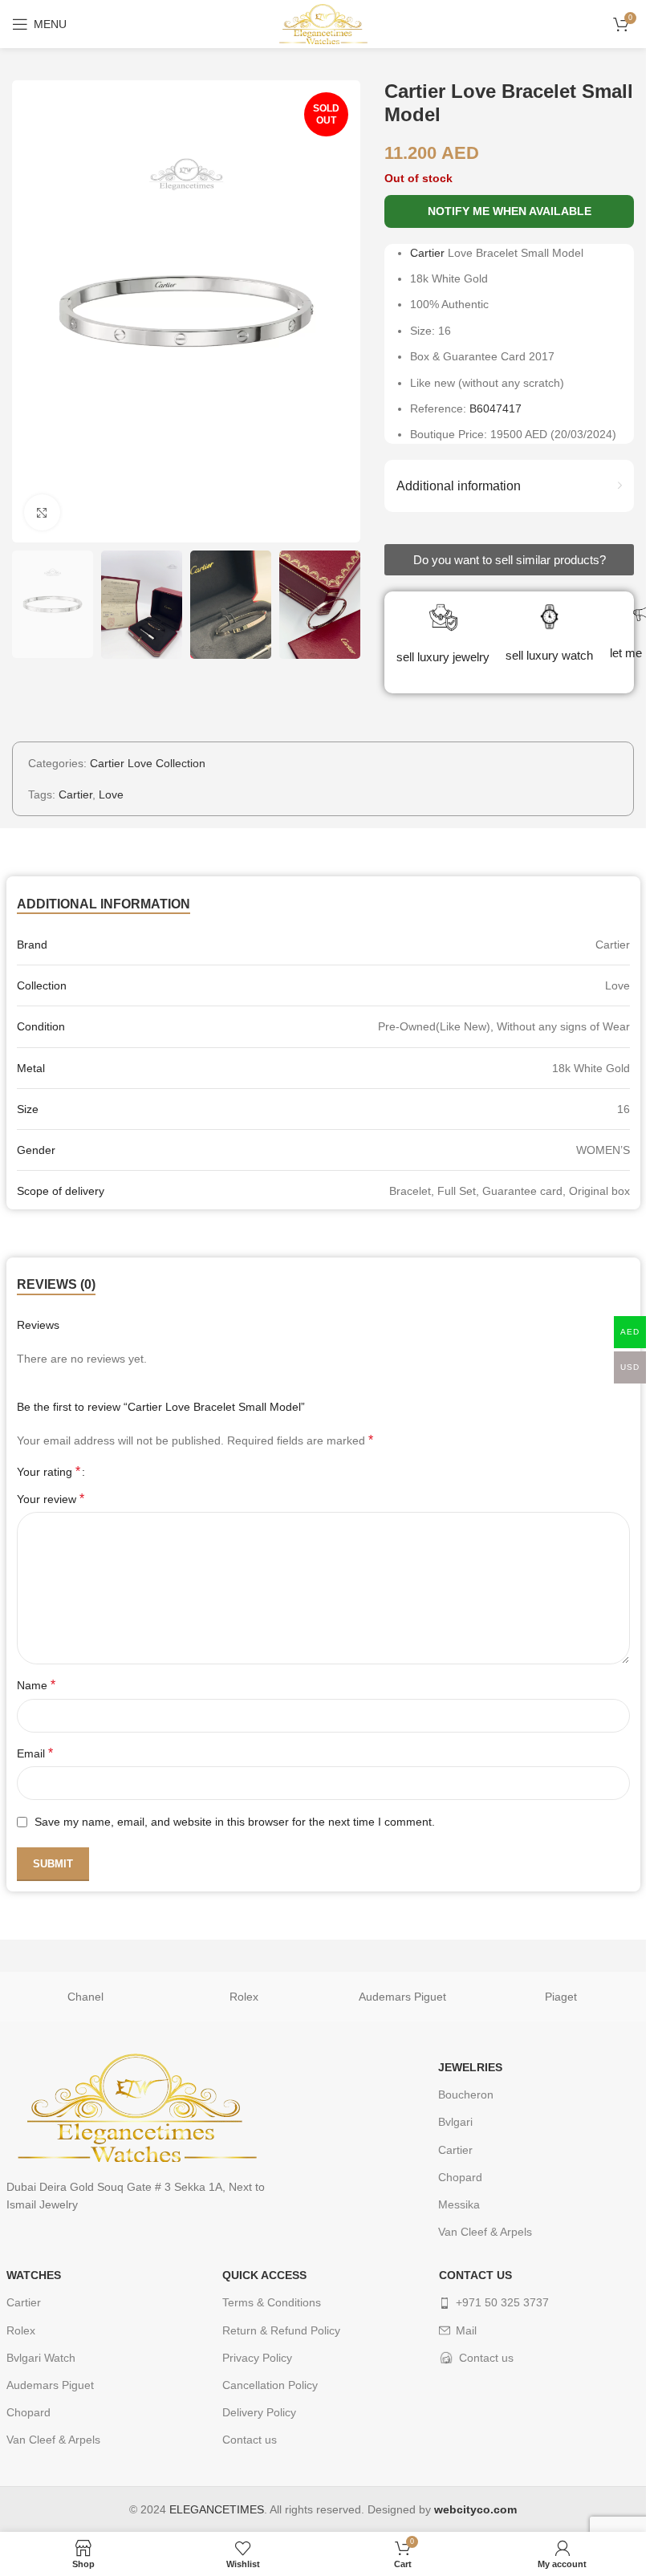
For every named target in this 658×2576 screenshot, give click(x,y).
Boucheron (466, 2095)
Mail (466, 2330)
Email (35, 1753)
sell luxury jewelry (443, 657)
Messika (459, 2204)
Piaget (561, 1997)
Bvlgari (455, 2122)
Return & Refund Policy (281, 2330)
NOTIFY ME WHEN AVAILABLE (510, 211)
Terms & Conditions (272, 2302)
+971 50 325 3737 (502, 2302)
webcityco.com (475, 2509)
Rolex (244, 1997)
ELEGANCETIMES (217, 2509)
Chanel (85, 1997)
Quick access (264, 2275)
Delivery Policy (259, 2412)
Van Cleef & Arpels (485, 2232)
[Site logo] (323, 23)
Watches (34, 2275)
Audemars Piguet (402, 1997)
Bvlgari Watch (41, 2358)
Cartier (427, 253)
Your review (51, 1499)
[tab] (104, 904)
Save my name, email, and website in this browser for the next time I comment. (235, 1822)
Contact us (250, 2440)
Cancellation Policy (270, 2385)
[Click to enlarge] (42, 512)
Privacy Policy (257, 2358)
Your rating (49, 1472)
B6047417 (496, 408)
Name (36, 1685)
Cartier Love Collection (148, 763)
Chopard (460, 2177)
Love (111, 794)
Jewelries (470, 2067)
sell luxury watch (549, 655)
